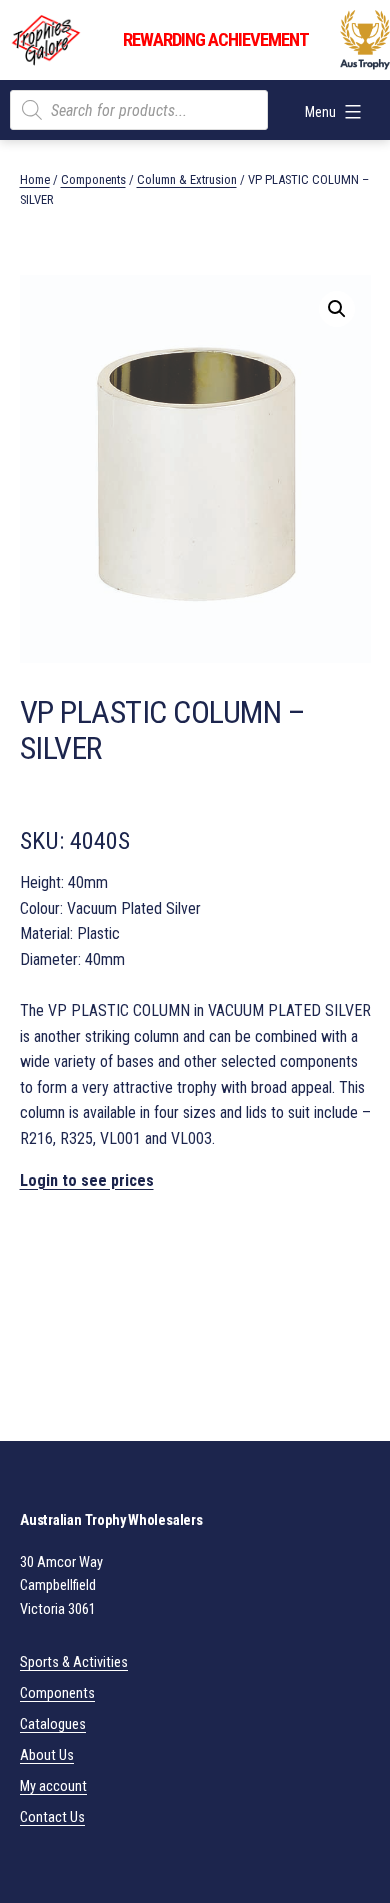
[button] (337, 309)
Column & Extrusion (187, 179)
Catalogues (53, 1724)
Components (93, 179)
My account (53, 1786)
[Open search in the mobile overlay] (139, 110)
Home (35, 179)
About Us (47, 1755)
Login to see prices (87, 1180)
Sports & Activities (74, 1662)
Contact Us (52, 1817)
